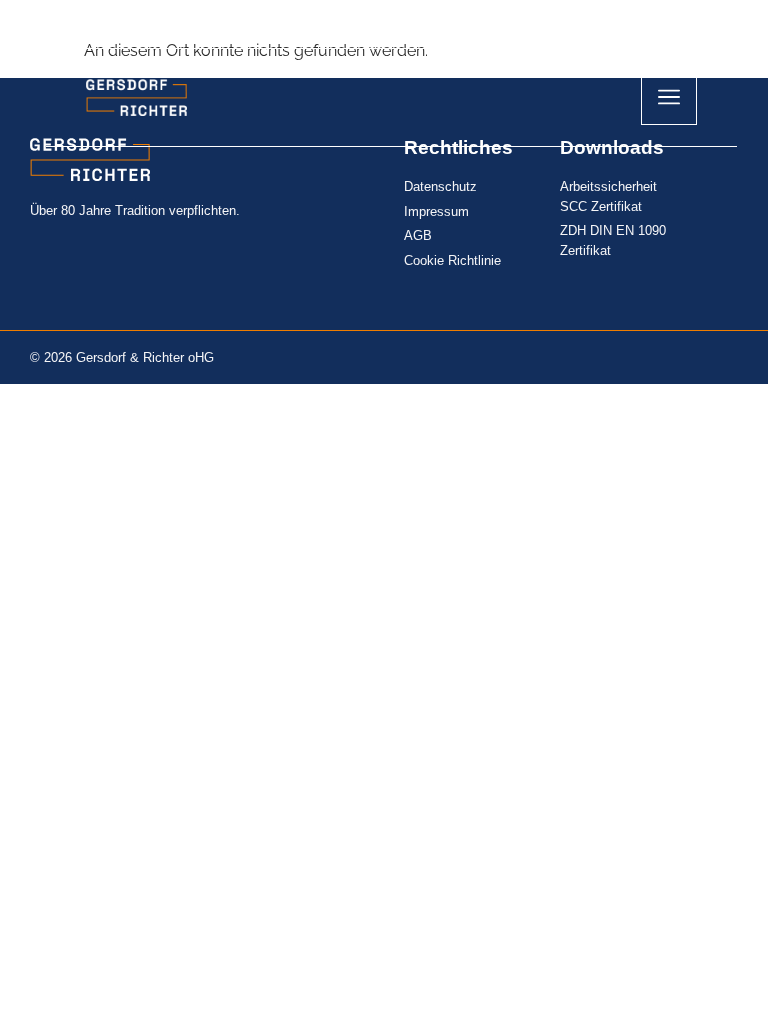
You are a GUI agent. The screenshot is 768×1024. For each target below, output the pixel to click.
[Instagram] (583, 24)
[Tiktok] (618, 24)
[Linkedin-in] (688, 24)
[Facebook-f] (653, 24)
